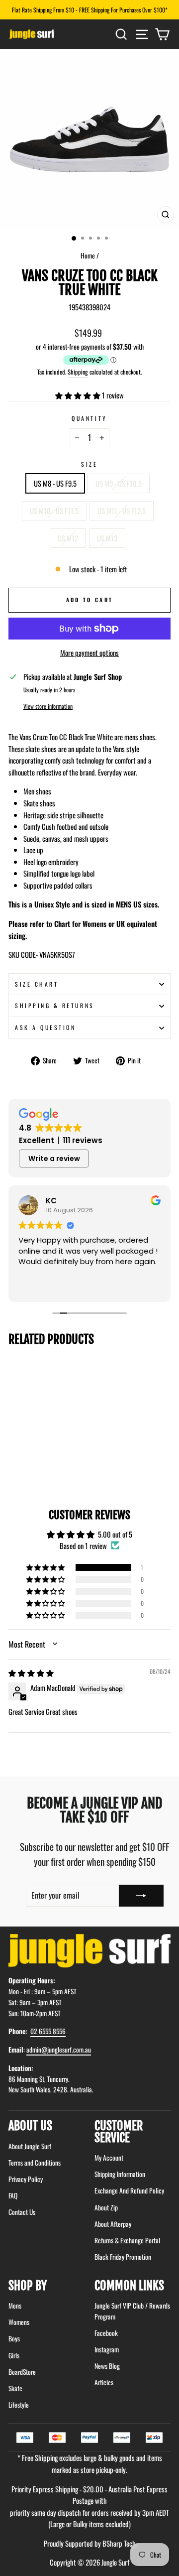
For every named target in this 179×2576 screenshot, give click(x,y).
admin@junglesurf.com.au (59, 2050)
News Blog (107, 2366)
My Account (109, 2158)
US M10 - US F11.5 (54, 511)
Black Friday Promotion (123, 2257)
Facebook (106, 2333)
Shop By (28, 2286)
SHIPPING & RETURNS (55, 1005)
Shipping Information (120, 2174)
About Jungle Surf (30, 2146)
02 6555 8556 (48, 2031)
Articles (104, 2382)
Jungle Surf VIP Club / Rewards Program (132, 2311)
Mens (15, 2306)
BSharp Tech (119, 2543)
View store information (48, 706)
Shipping (78, 372)
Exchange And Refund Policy (129, 2190)
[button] (79, 395)
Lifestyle (19, 2405)
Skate (15, 2388)
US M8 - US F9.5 (55, 483)
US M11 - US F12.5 (122, 511)
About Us (30, 2126)
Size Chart (37, 984)
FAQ (13, 2195)
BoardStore (22, 2372)
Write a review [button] (54, 1159)
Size (89, 464)
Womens (19, 2322)
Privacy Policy (26, 2179)
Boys (14, 2338)
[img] (31, 1673)
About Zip (106, 2207)
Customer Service (119, 2132)
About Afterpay (113, 2224)
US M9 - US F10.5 (119, 483)
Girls (14, 2355)
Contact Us (22, 2212)
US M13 (107, 538)
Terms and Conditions (35, 2163)
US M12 (68, 538)
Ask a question (45, 1027)
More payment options (89, 652)
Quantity (89, 418)
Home (88, 256)
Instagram (107, 2349)
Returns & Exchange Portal (127, 2240)
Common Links (129, 2286)
